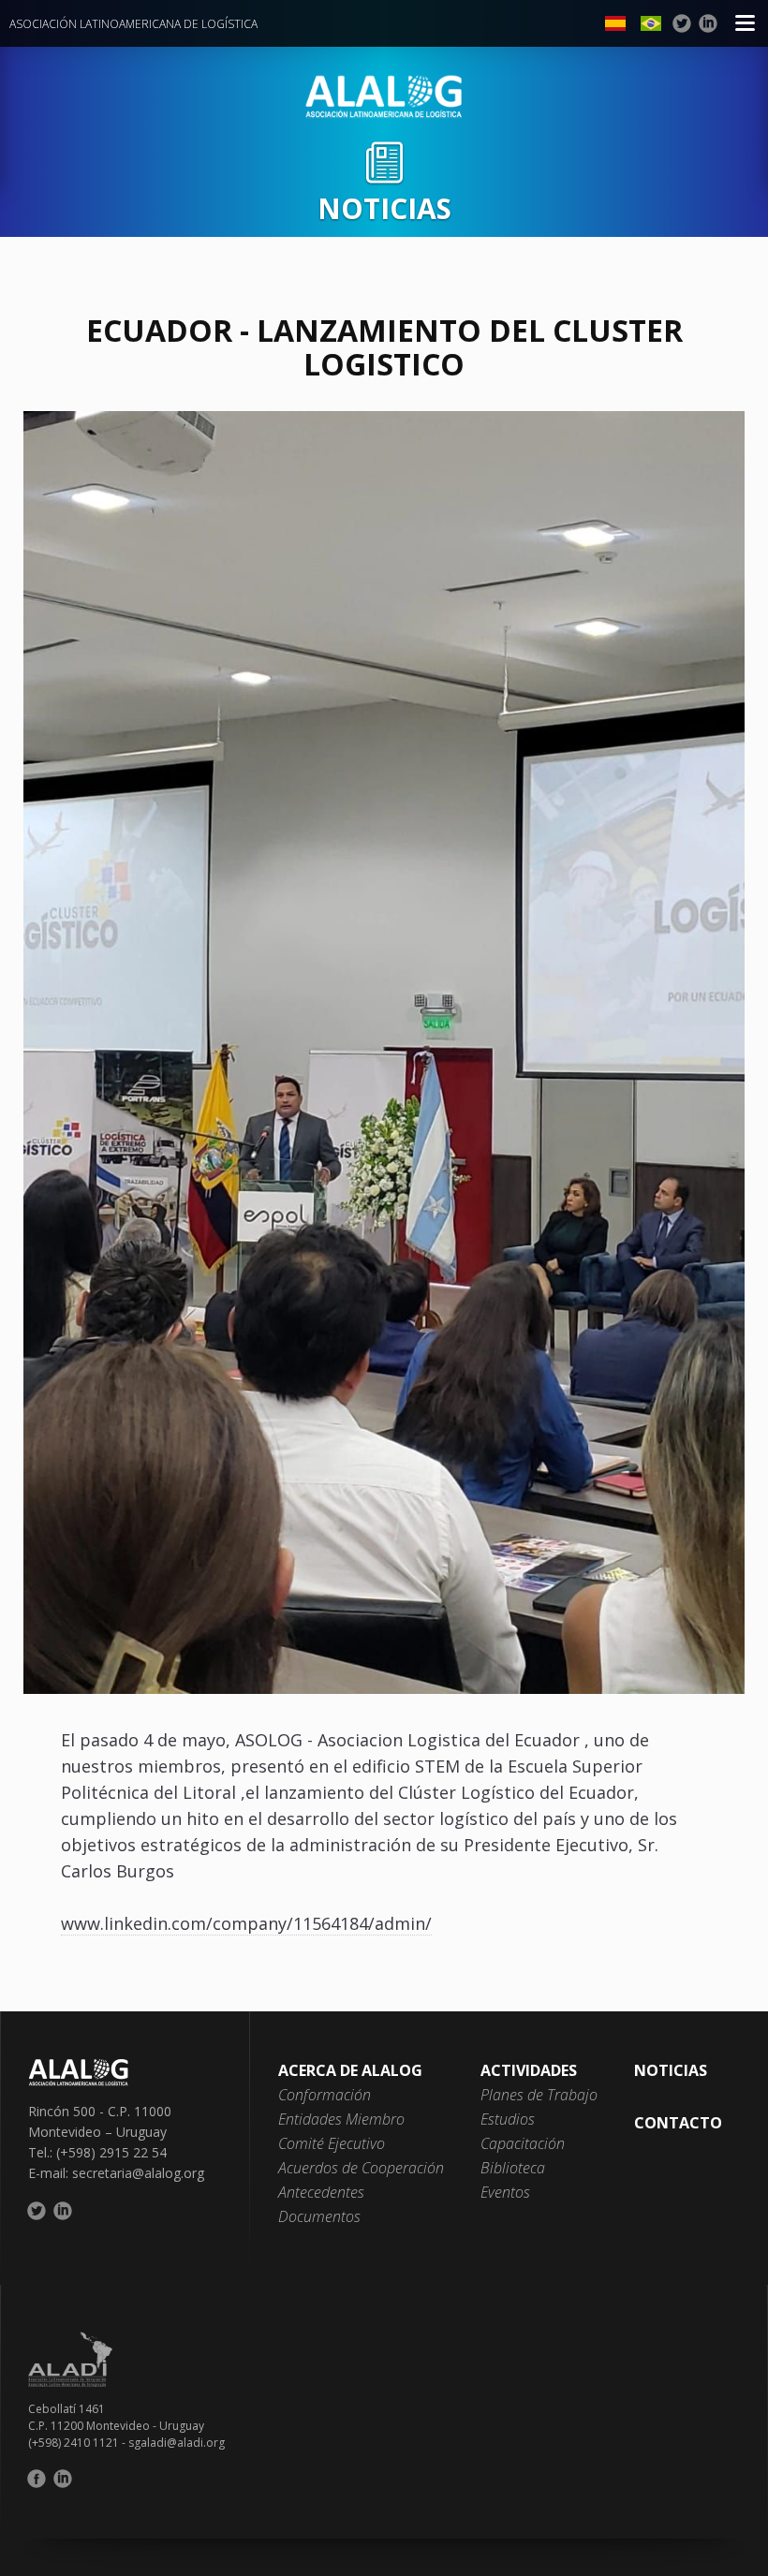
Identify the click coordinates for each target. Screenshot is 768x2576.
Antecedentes (321, 2192)
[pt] (651, 23)
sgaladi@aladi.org (177, 2443)
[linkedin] (708, 23)
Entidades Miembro (341, 2119)
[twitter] (682, 23)
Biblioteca (513, 2168)
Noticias (671, 2070)
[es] (615, 23)
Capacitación (523, 2143)
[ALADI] (384, 2359)
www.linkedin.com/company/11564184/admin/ (246, 1923)
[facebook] (37, 2479)
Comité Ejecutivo (332, 2143)
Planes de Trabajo (539, 2095)
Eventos (505, 2192)
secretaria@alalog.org (138, 2173)
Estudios (508, 2119)
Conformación (325, 2095)
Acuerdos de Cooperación (361, 2168)
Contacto (678, 2123)
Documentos (319, 2216)
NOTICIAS (384, 208)
